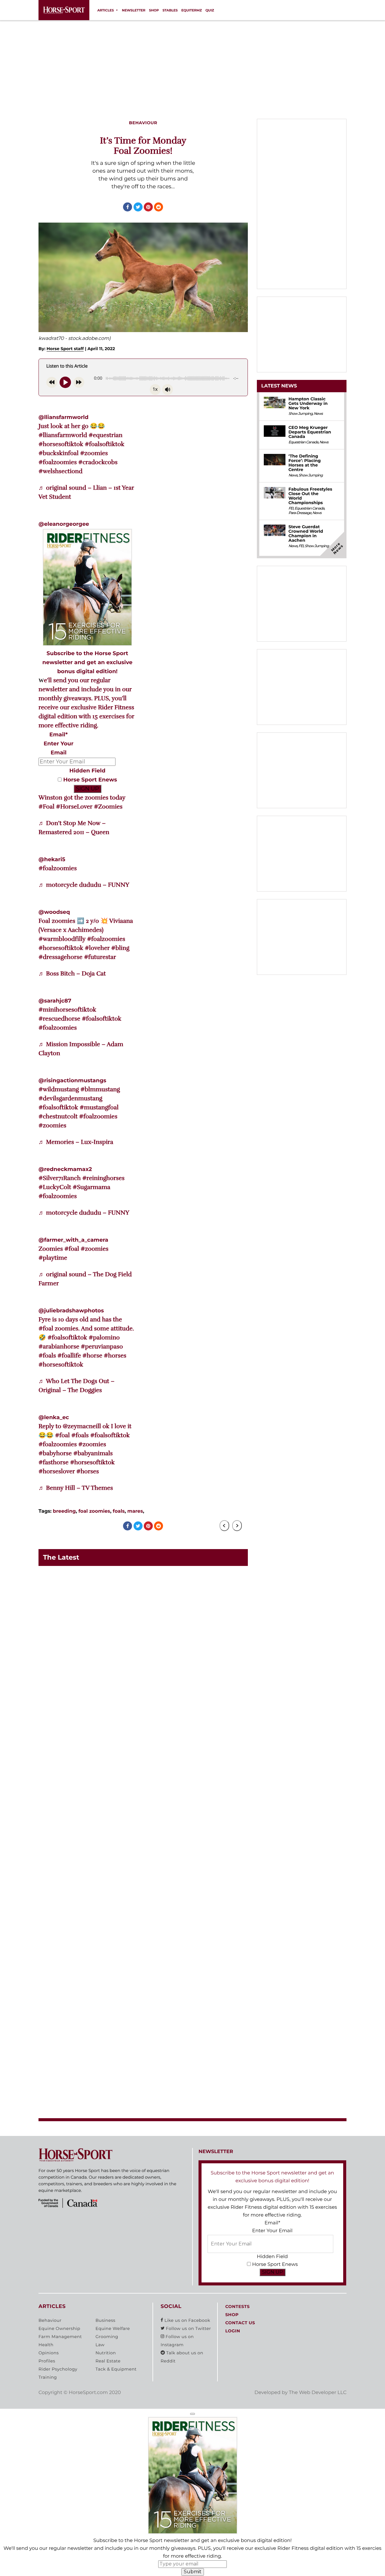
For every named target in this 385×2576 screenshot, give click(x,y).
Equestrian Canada (303, 442)
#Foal (46, 807)
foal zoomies (94, 1511)
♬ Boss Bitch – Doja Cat (72, 974)
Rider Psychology (58, 2369)
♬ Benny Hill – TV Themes (76, 1488)
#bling (120, 948)
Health (46, 2345)
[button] (192, 2414)
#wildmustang (59, 1089)
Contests (237, 2306)
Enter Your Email (272, 2231)
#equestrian (106, 435)
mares (135, 1511)
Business (105, 2320)
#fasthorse (54, 1462)
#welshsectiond (60, 471)
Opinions (49, 2353)
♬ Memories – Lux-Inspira (76, 1142)
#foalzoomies (58, 462)
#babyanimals (93, 1453)
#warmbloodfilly (62, 939)
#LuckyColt (55, 1187)
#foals (47, 1356)
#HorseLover (74, 807)
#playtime (53, 1258)
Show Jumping (300, 414)
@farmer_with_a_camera (73, 1240)
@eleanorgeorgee (64, 524)
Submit (193, 2572)
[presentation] (224, 1526)
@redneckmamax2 (65, 1169)
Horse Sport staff (65, 349)
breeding (64, 1511)
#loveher (97, 948)
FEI (291, 508)
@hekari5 (52, 859)
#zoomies (94, 453)
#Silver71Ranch (60, 1178)
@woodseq (54, 912)
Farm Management (60, 2337)
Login (233, 2331)
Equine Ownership (59, 2328)
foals (119, 1511)
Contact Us (240, 2323)
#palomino (104, 1337)
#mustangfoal (99, 1107)
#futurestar (100, 957)
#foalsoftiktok (105, 444)
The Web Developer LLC (318, 2393)
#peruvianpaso (102, 1347)
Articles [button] (105, 10)
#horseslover (57, 1471)
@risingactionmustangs (72, 1080)
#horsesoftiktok (61, 444)
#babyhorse (55, 1453)
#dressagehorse (60, 957)
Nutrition (106, 2353)
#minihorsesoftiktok (67, 1010)
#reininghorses (103, 1178)
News (318, 414)
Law (100, 2345)
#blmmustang (100, 1089)
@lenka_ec (54, 1417)
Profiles (47, 2361)
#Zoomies (108, 807)
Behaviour (50, 2320)
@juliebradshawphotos (71, 1311)
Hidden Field (88, 771)
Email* (59, 735)
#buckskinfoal (59, 453)
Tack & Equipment (116, 2369)
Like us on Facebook (187, 2320)
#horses (115, 1356)
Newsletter (134, 10)
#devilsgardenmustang (70, 1098)
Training (48, 2377)
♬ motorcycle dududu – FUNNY (84, 885)
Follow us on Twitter (188, 2328)
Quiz (210, 10)
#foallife (69, 1356)
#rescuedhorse (59, 1019)
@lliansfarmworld (63, 417)
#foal (72, 1249)
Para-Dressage (300, 513)
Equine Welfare (112, 2328)
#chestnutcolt (58, 1116)
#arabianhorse (59, 1347)
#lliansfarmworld (63, 435)
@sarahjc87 (55, 1001)
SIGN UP (88, 789)
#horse (92, 1356)
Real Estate (108, 2361)
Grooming (107, 2337)
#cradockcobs (98, 462)
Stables (170, 10)
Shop (154, 10)
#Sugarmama (92, 1187)
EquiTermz (192, 10)
